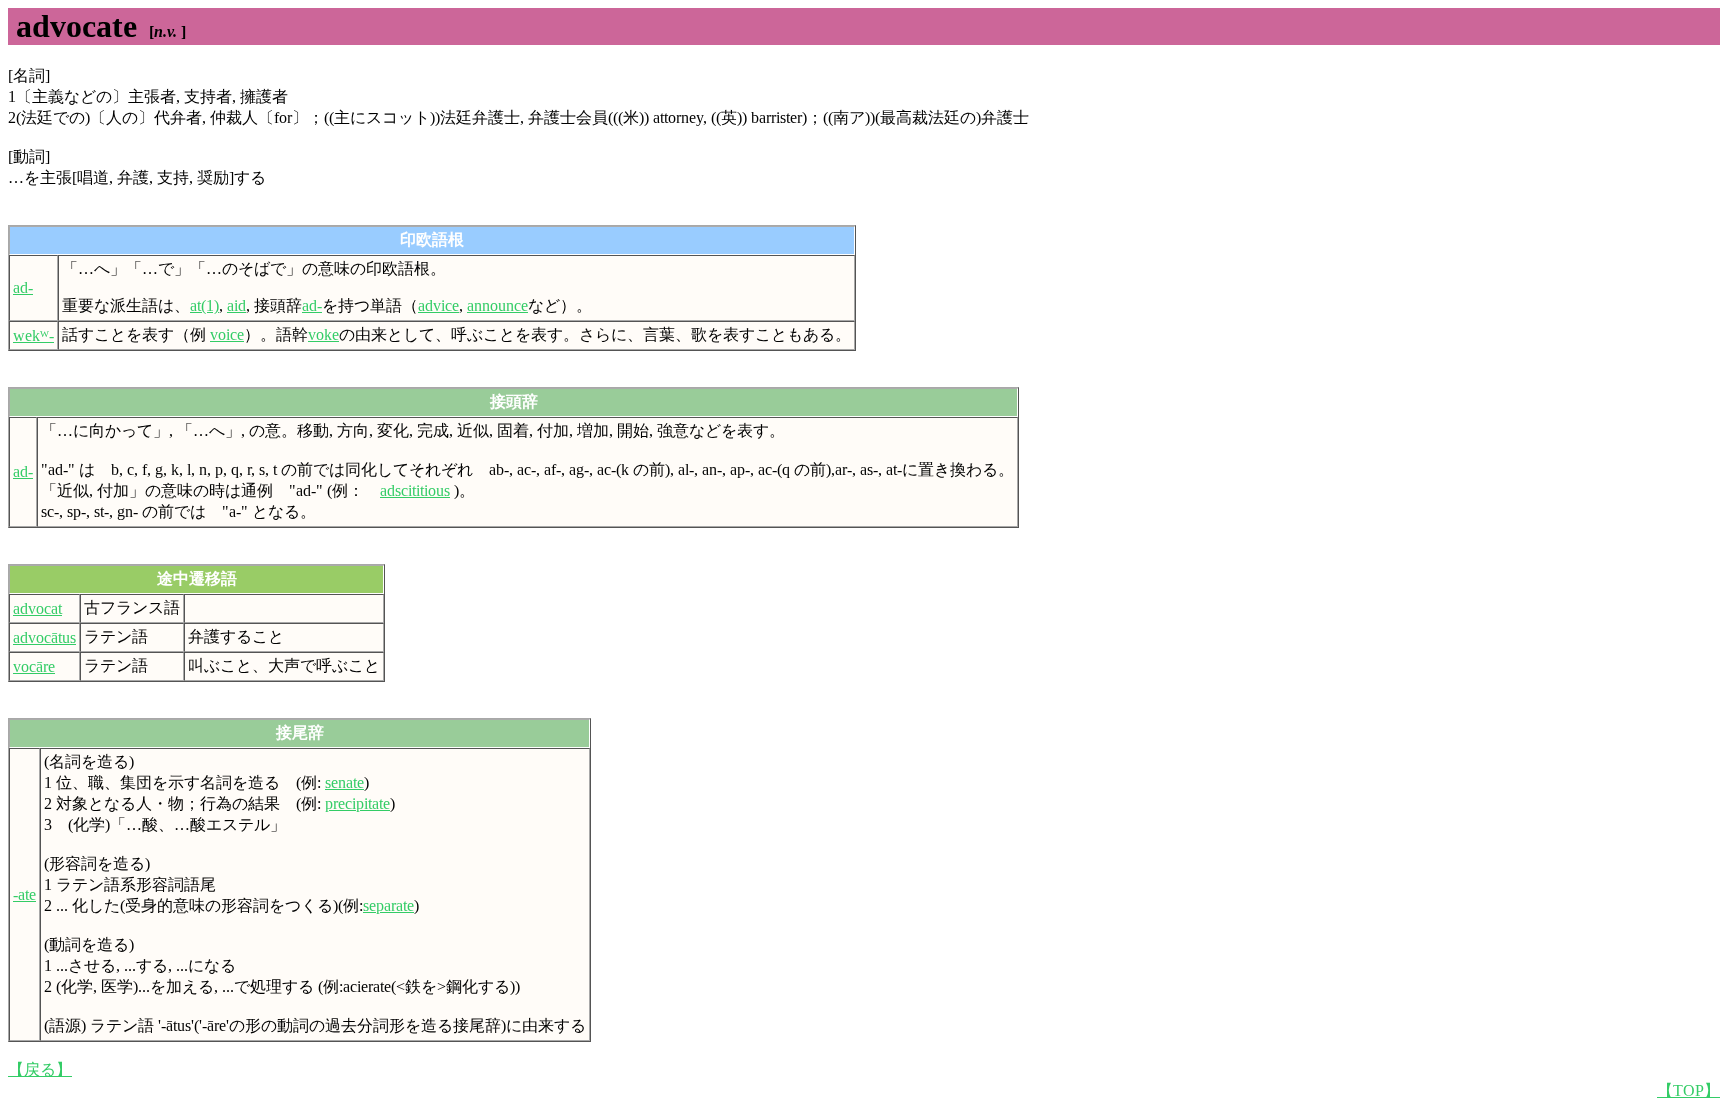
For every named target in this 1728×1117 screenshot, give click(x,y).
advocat (37, 608)
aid (236, 305)
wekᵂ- (33, 335)
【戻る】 (40, 1069)
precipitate (357, 803)
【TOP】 (1688, 1090)
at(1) (204, 305)
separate (388, 905)
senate (344, 782)
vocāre (34, 666)
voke (323, 334)
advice (438, 305)
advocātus (44, 637)
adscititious (415, 490)
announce (497, 305)
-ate (24, 894)
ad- (23, 287)
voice (227, 334)
